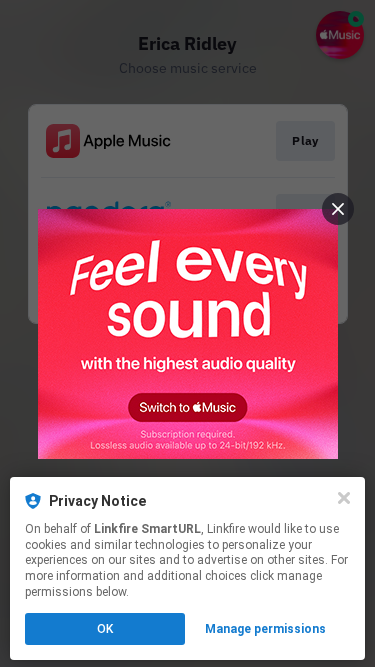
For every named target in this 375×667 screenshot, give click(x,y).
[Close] (344, 498)
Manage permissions (265, 629)
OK (105, 629)
